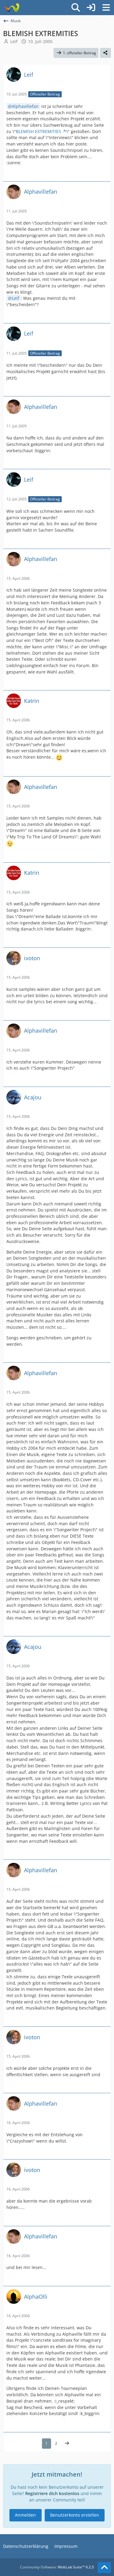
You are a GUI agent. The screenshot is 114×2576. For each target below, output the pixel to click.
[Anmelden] (91, 8)
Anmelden (25, 2515)
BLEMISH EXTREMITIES (38, 131)
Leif (14, 41)
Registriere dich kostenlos (52, 2493)
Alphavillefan (25, 106)
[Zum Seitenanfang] (104, 2568)
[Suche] (76, 8)
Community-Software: (57, 2567)
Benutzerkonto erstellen (75, 2515)
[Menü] (106, 8)
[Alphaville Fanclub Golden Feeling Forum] (11, 8)
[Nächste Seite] (67, 2444)
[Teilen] (105, 53)
